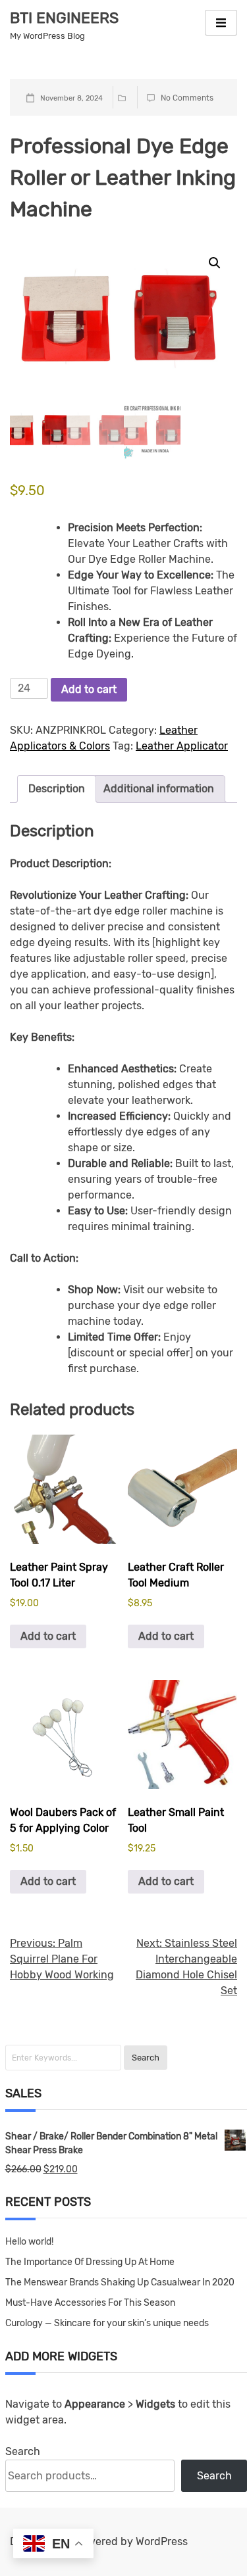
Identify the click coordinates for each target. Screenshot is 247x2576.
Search (23, 2451)
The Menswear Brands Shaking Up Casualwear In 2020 (120, 2282)
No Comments (187, 98)
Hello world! (29, 2242)
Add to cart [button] (48, 1636)
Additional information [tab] (159, 789)
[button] (215, 263)
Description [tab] (57, 789)
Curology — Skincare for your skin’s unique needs (107, 2323)
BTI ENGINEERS (64, 18)
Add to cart (89, 689)
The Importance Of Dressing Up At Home (90, 2262)
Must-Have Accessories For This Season (90, 2303)
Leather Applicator (182, 746)
